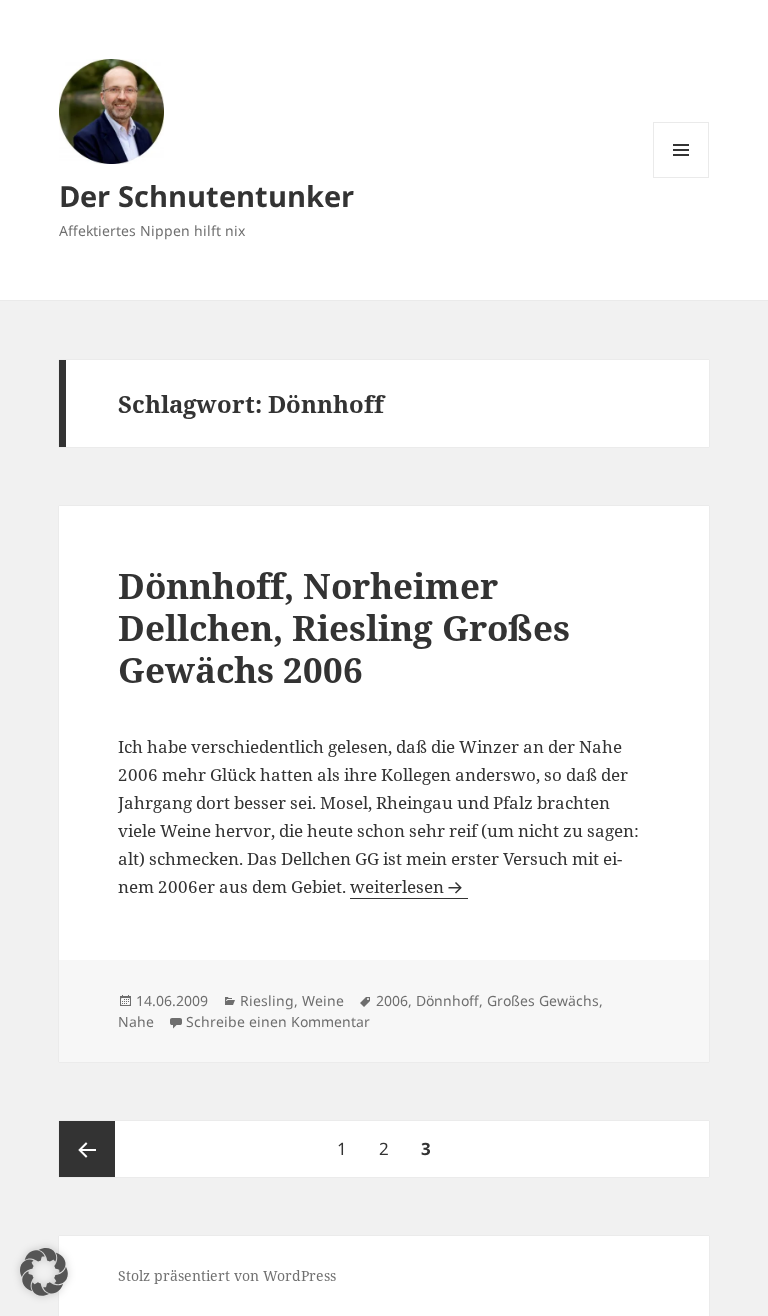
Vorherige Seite (87, 1149)
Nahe (136, 1021)
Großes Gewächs (543, 1000)
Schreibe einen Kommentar (278, 1021)
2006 (392, 1000)
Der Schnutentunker (206, 195)
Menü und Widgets (681, 177)
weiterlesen (409, 886)
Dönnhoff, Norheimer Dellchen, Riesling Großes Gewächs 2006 (344, 627)
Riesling (267, 1000)
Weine (323, 1000)
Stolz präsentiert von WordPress (227, 1275)
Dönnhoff (447, 1000)
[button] (44, 1272)
